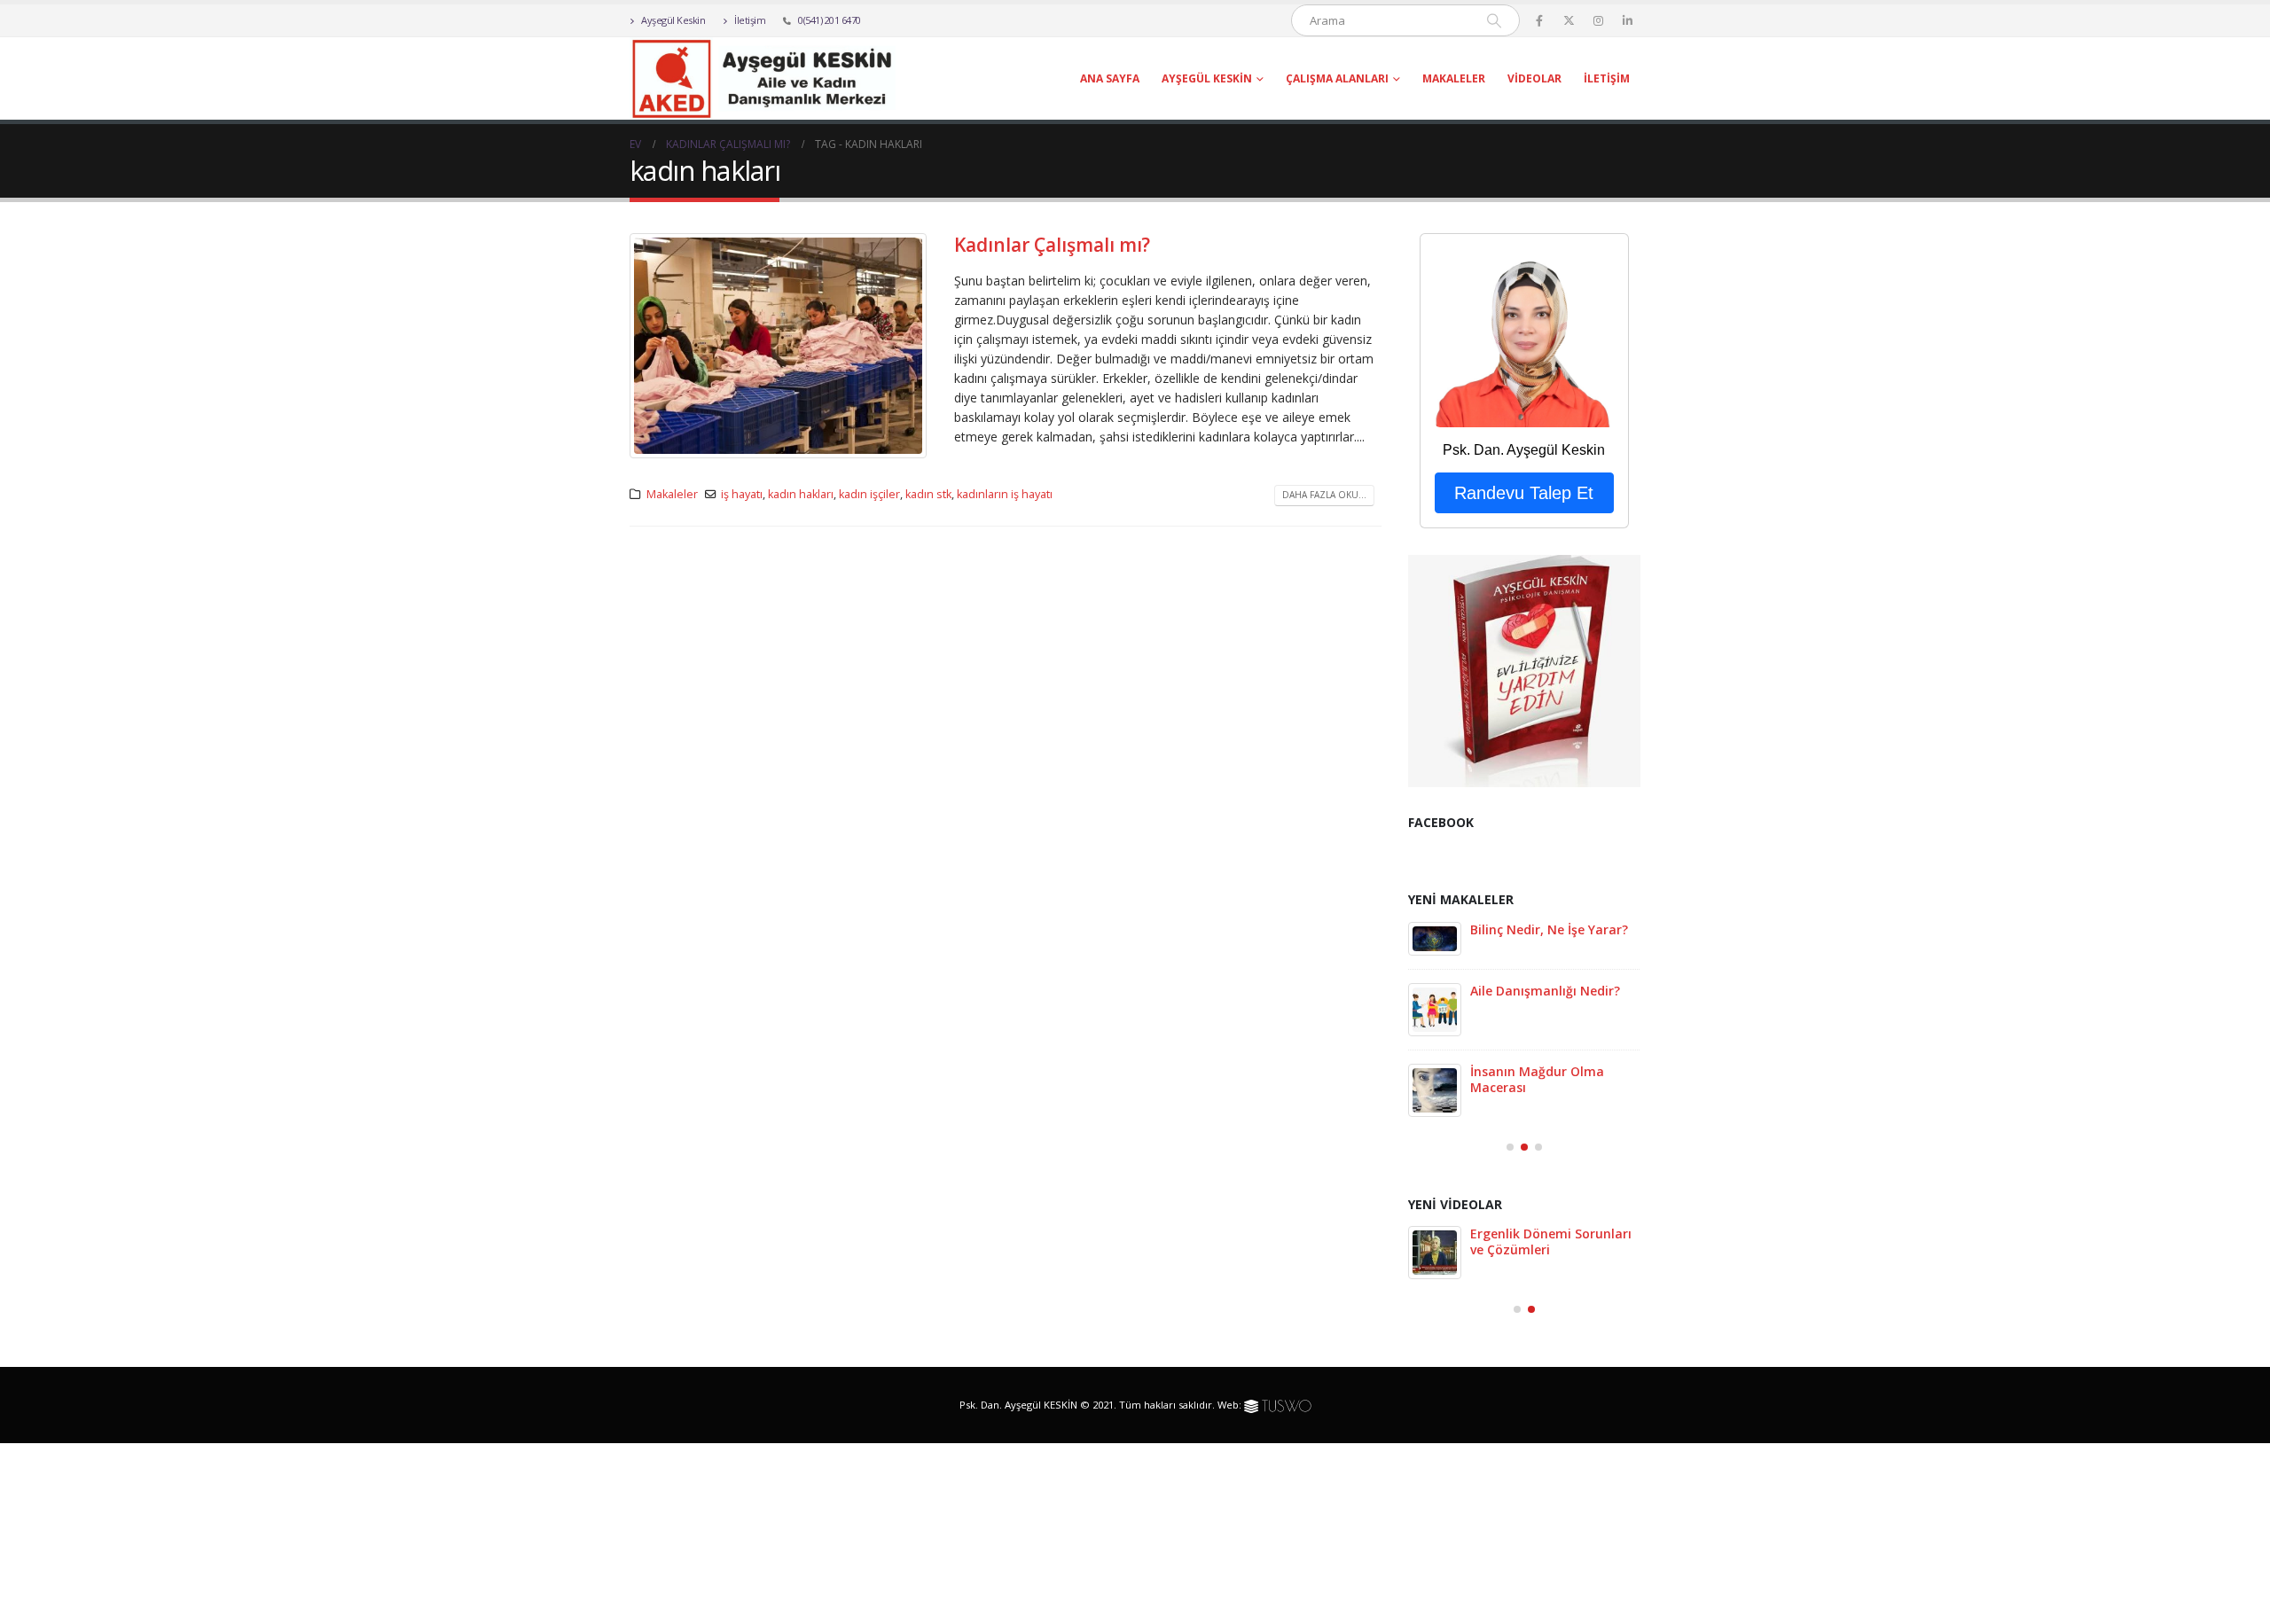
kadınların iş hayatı (1005, 494)
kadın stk (928, 494)
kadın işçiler (869, 494)
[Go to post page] (1435, 939)
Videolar (1534, 78)
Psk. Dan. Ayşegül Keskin (1524, 450)
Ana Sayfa (1110, 78)
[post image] (779, 346)
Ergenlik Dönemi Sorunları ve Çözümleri (1551, 1241)
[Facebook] (1539, 20)
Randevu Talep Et (1524, 493)
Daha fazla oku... (1324, 495)
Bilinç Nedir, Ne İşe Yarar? (1549, 929)
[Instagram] (1598, 20)
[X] (1569, 20)
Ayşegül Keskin (673, 20)
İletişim (749, 20)
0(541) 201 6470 (830, 20)
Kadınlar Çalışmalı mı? (1052, 245)
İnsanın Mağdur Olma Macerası (1537, 1079)
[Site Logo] (763, 78)
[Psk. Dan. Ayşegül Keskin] (1524, 337)
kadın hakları (801, 494)
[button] (1510, 1147)
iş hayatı (742, 494)
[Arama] (1494, 20)
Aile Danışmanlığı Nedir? (1545, 991)
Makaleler (1454, 78)
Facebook (1441, 822)
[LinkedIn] (1627, 20)
